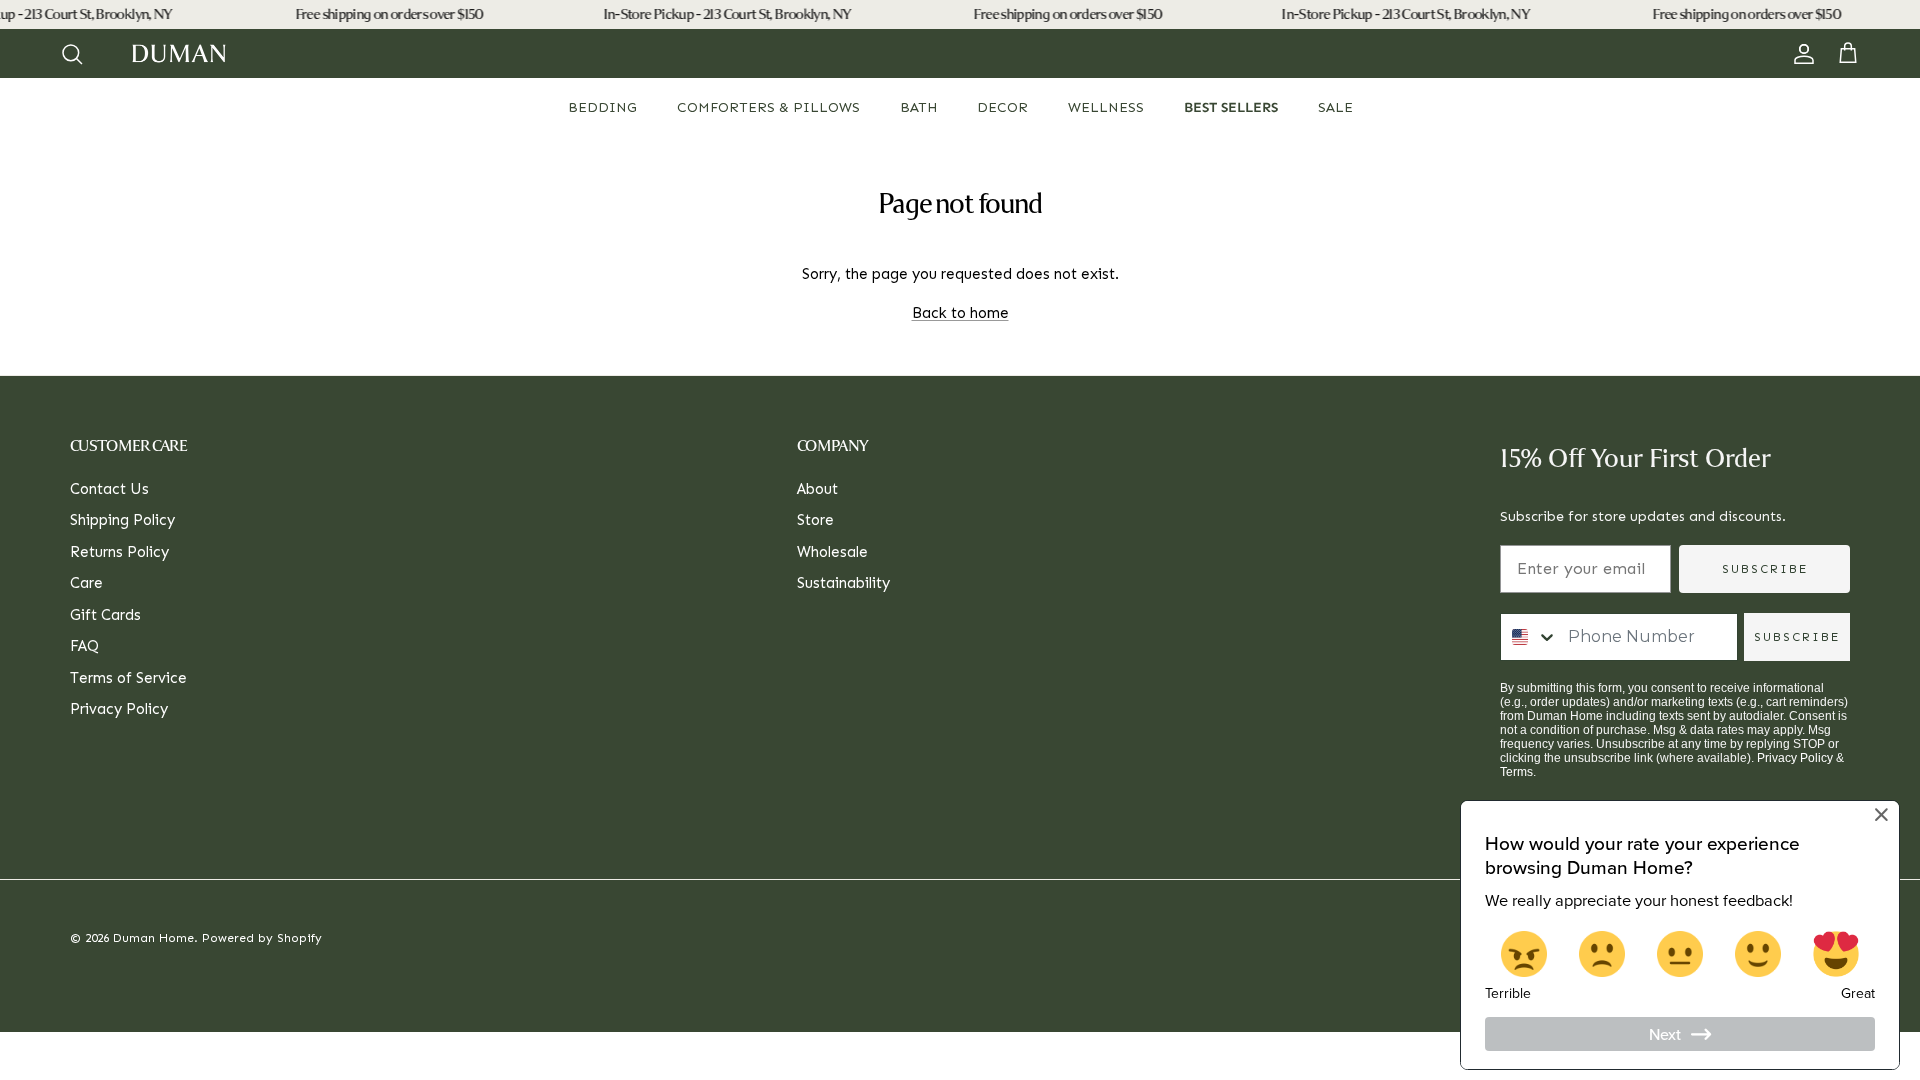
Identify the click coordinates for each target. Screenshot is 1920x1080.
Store (815, 520)
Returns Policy (119, 552)
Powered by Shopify (262, 938)
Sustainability (843, 583)
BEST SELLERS (1231, 107)
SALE (1335, 107)
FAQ (84, 646)
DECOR (1002, 107)
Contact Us (109, 489)
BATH (918, 107)
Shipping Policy (122, 520)
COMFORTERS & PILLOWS (768, 107)
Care (86, 583)
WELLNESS (1106, 107)
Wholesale (832, 552)
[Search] (72, 54)
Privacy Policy (119, 709)
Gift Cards (105, 615)
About (817, 489)
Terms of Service (128, 678)
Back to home (960, 313)
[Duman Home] (179, 53)
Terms (1516, 772)
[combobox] (1529, 637)
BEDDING (602, 107)
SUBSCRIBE (1765, 569)
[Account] (1800, 54)
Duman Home (153, 938)
